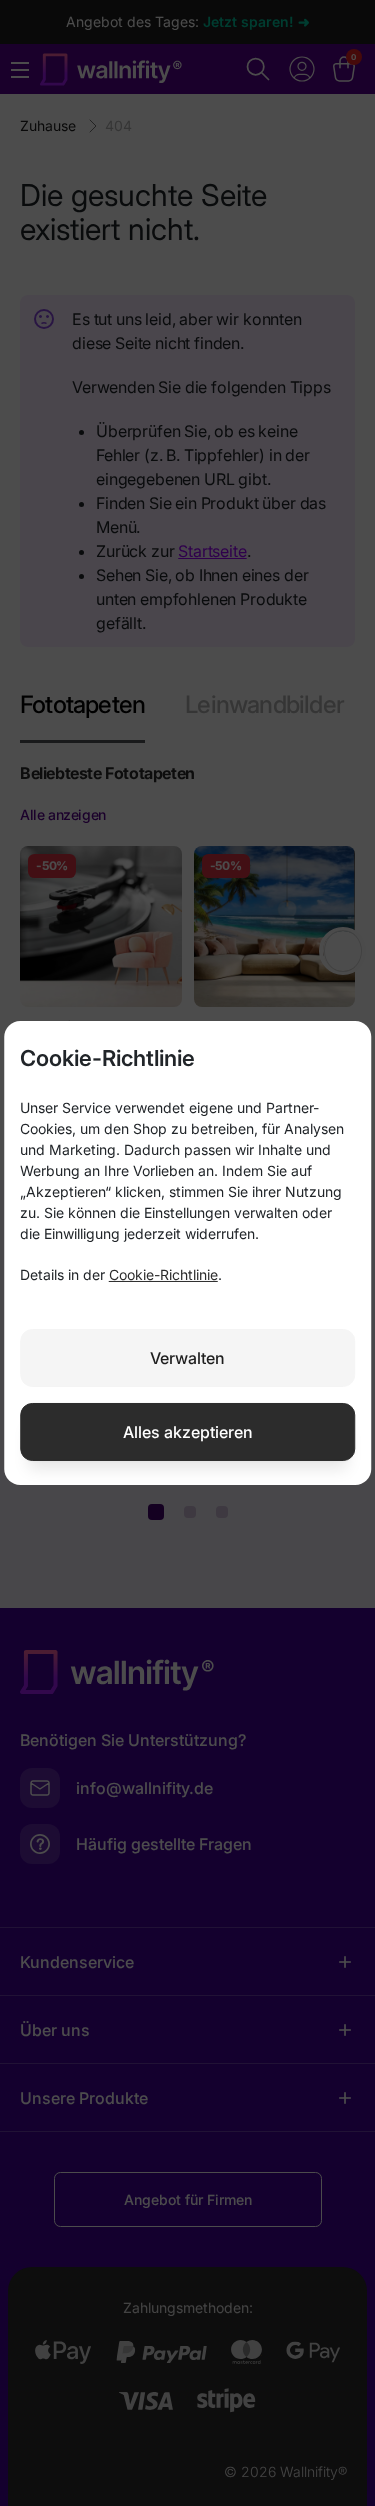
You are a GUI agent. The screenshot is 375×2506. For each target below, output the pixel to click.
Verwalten (187, 1358)
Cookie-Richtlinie (163, 1274)
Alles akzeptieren (188, 1432)
